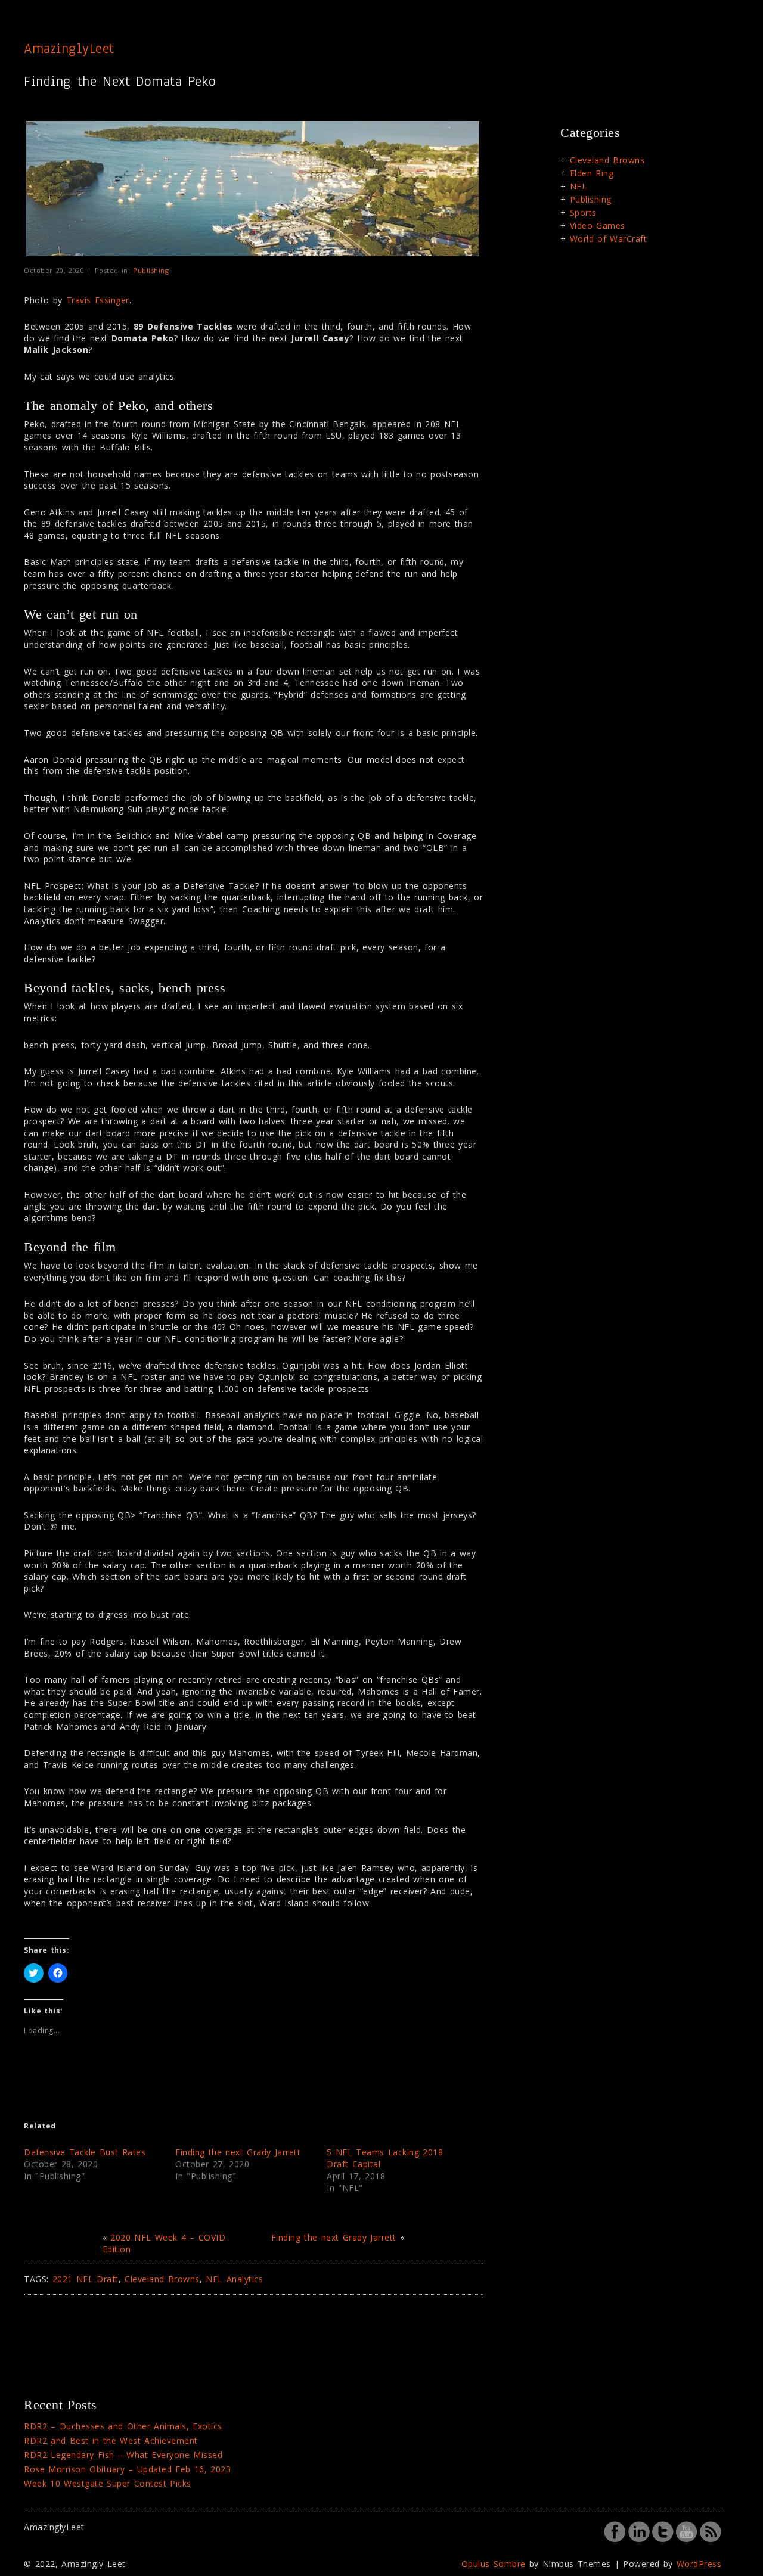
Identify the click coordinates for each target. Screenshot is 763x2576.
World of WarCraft (609, 239)
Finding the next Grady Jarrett (238, 2152)
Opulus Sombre (494, 2564)
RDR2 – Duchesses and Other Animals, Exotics (123, 2426)
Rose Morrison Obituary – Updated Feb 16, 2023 (127, 2469)
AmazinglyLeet (69, 48)
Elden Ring (592, 173)
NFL (579, 186)
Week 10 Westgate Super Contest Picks (108, 2483)
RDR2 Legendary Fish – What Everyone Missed (123, 2455)
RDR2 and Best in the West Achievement (111, 2440)
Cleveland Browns (162, 2279)
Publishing (151, 270)
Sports (583, 212)
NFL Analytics (234, 2279)
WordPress (699, 2564)
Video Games (598, 226)
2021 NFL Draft (86, 2279)
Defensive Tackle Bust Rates (85, 2152)
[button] (253, 189)
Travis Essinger (98, 300)
